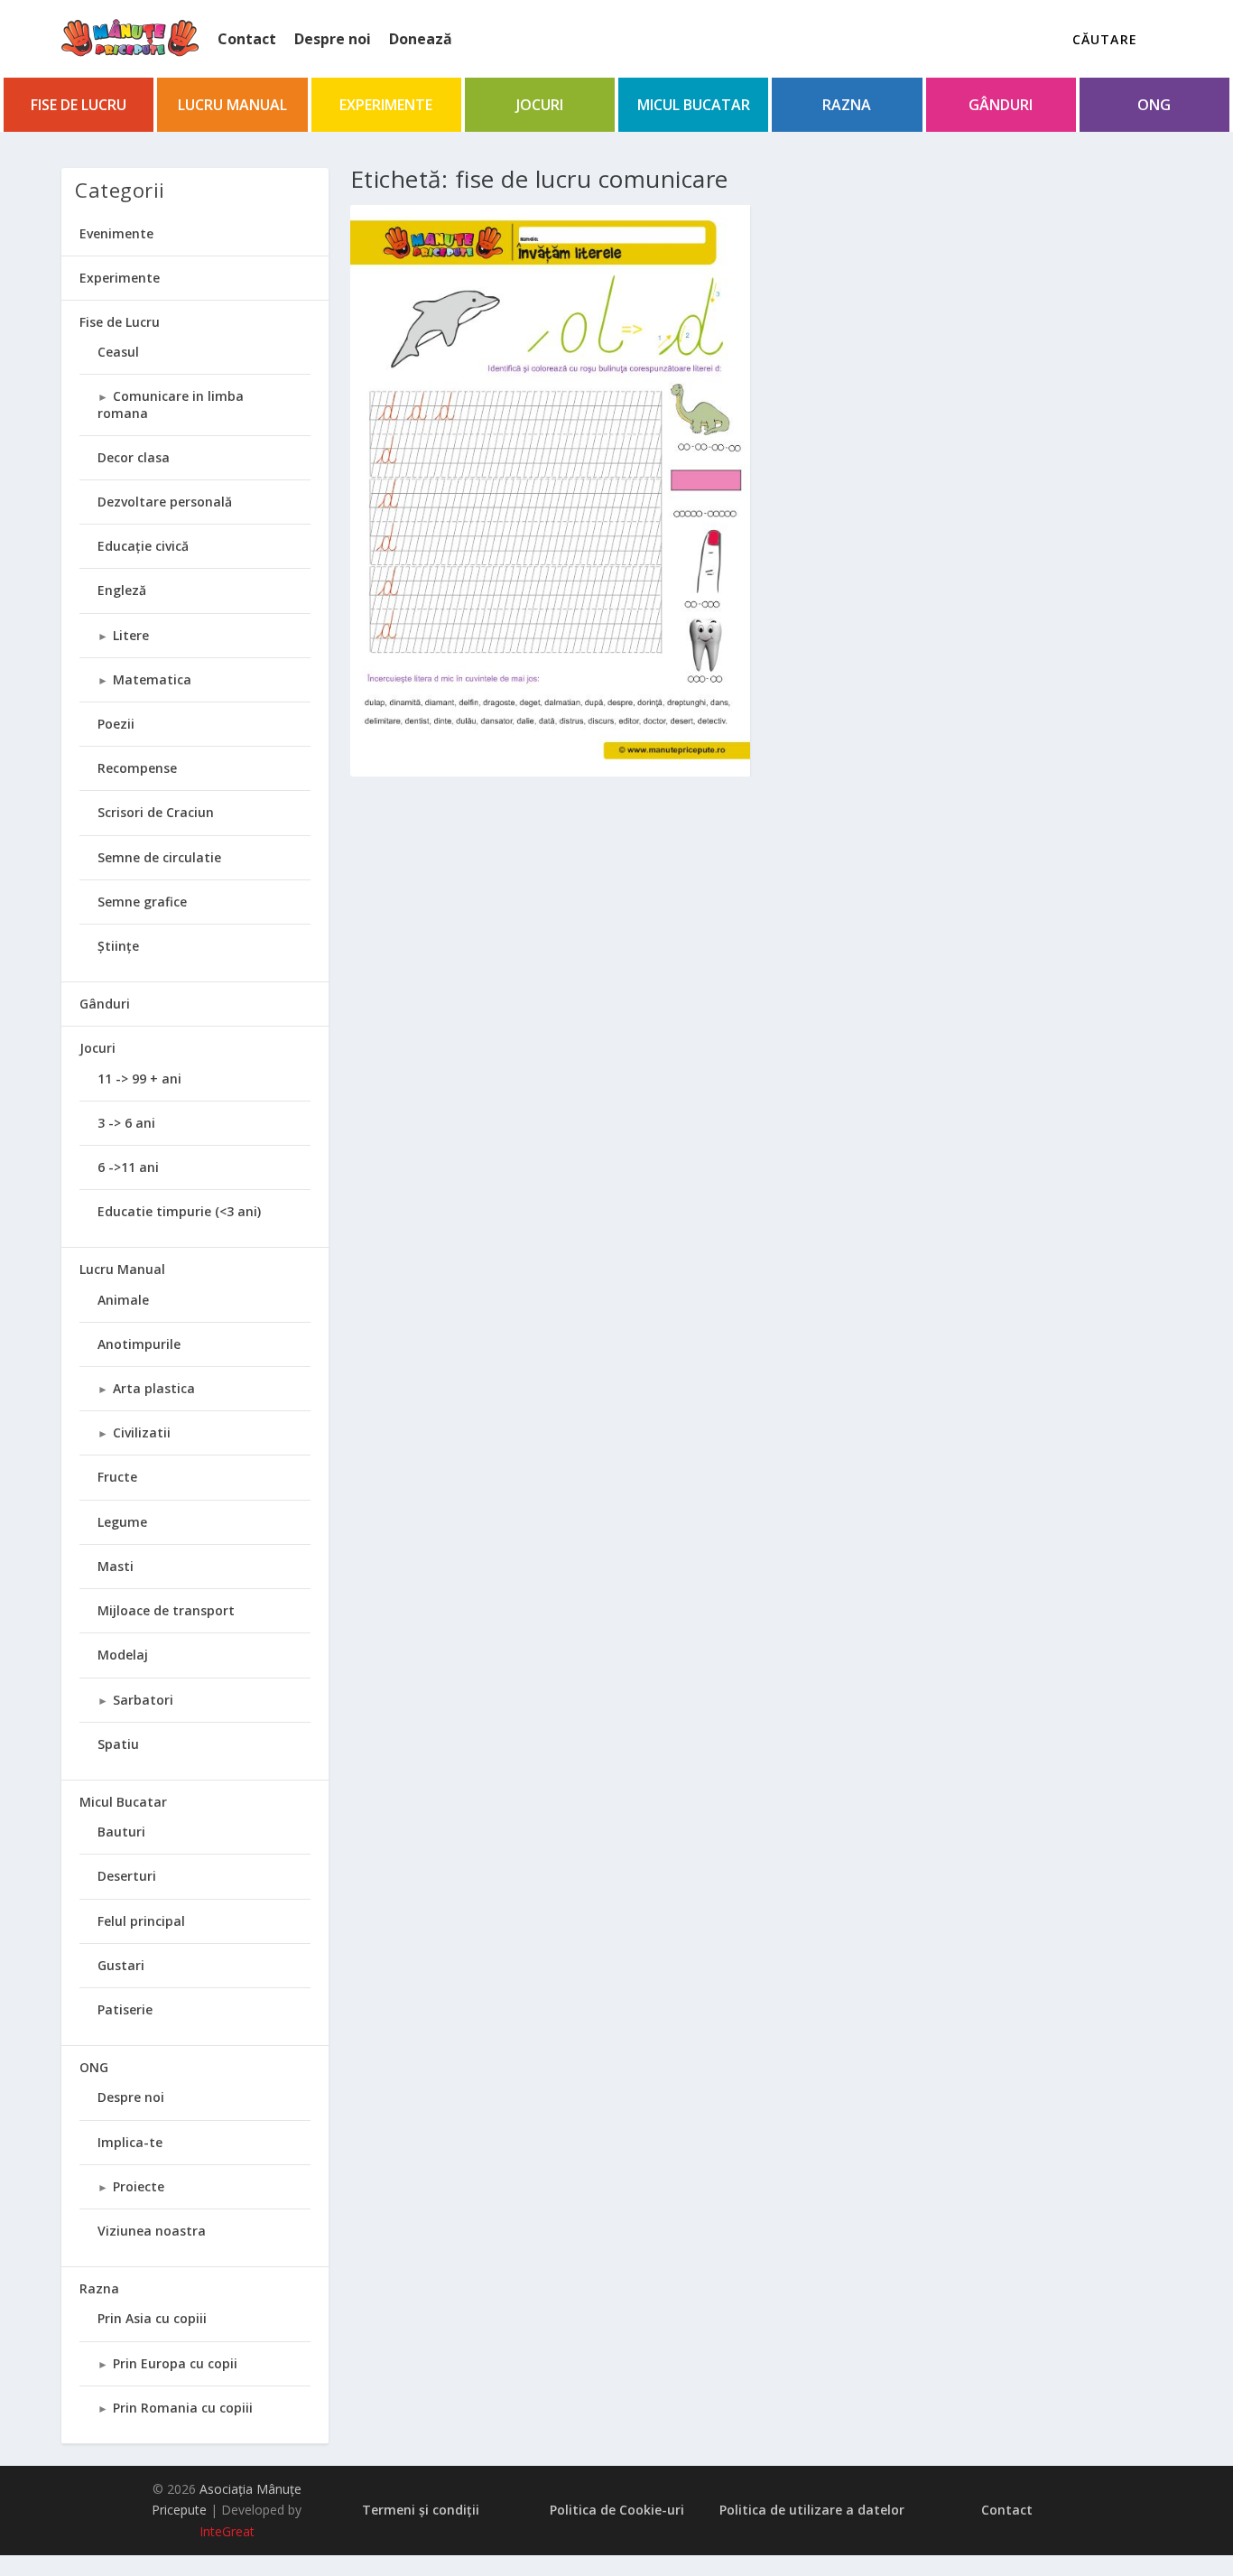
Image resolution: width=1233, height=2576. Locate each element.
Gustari (121, 1965)
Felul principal (141, 1921)
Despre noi (333, 39)
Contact (247, 39)
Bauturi (121, 1832)
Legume (122, 1522)
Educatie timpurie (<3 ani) (179, 1211)
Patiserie (125, 2009)
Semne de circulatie (159, 857)
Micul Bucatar (694, 105)
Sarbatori (143, 1700)
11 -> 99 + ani (139, 1079)
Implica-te (130, 2142)
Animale (123, 1300)
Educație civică (143, 546)
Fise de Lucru (79, 105)
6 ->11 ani (128, 1167)
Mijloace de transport (166, 1610)
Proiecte (139, 2186)
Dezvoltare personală (165, 502)
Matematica (152, 679)
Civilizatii (142, 1432)
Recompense (137, 768)
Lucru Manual (232, 105)
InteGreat (227, 2531)
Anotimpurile (139, 1344)
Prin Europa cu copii (175, 2363)
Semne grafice (142, 902)
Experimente (386, 105)
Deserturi (127, 1876)
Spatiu (118, 1744)
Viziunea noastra (152, 2231)
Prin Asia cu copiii (152, 2318)
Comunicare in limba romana (171, 404)
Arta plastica (154, 1388)
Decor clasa (134, 457)
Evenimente (116, 233)
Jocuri (540, 105)
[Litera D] (550, 489)
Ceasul (118, 352)
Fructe (117, 1477)
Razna (847, 105)
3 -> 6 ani (126, 1123)
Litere (131, 635)
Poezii (116, 724)
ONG (1154, 105)
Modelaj (123, 1655)
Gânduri (1001, 105)
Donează (421, 39)
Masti (116, 1566)
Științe (118, 946)
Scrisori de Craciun (156, 812)
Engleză (122, 590)
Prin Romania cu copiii (183, 2408)
